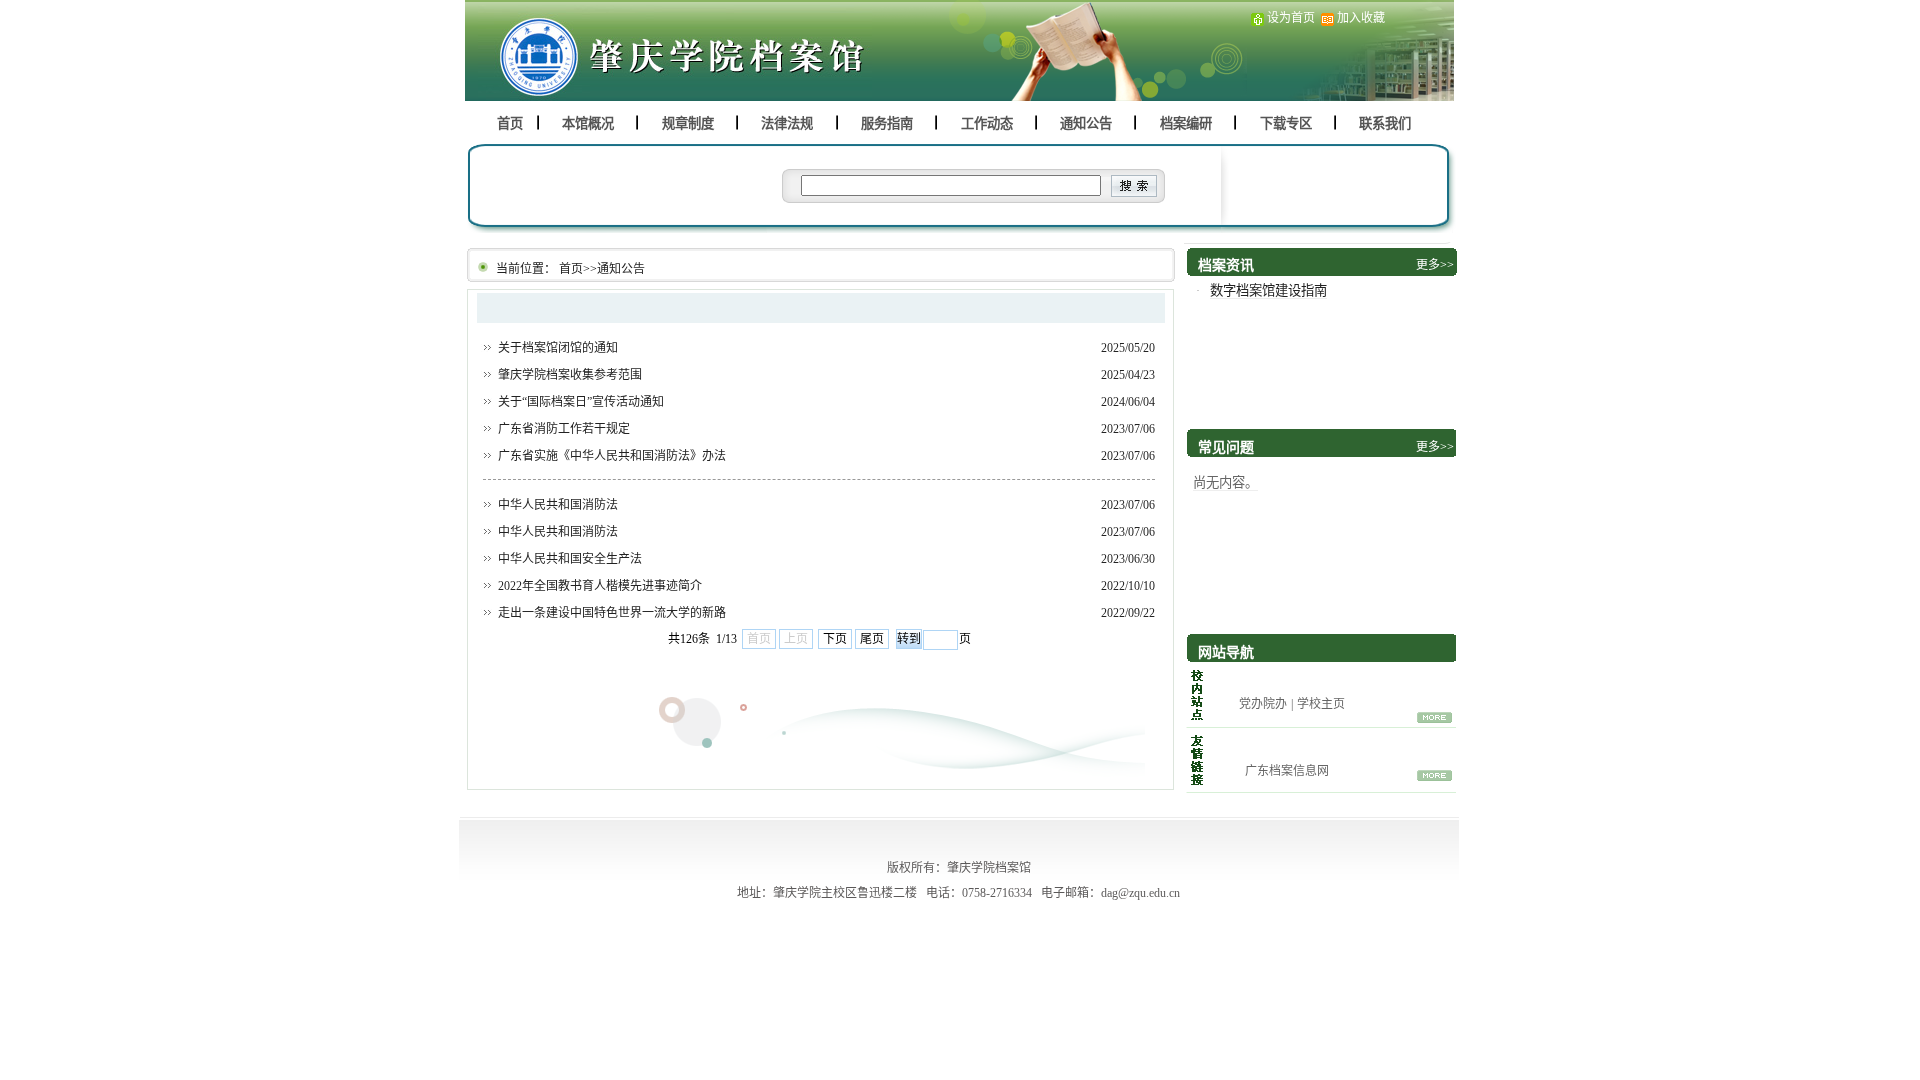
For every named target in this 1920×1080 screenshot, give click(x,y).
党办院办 (1263, 704)
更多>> (1435, 447)
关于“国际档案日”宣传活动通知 (581, 402)
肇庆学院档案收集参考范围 (570, 375)
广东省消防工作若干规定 (564, 429)
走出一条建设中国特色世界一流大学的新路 (612, 613)
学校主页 (1321, 704)
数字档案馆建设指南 (1268, 290)
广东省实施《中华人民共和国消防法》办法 (612, 456)
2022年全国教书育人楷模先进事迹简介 (600, 586)
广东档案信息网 (1287, 771)
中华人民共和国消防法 (558, 505)
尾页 (872, 639)
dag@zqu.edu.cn (1140, 893)
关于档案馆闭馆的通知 (558, 348)
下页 (835, 639)
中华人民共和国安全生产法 (570, 559)
